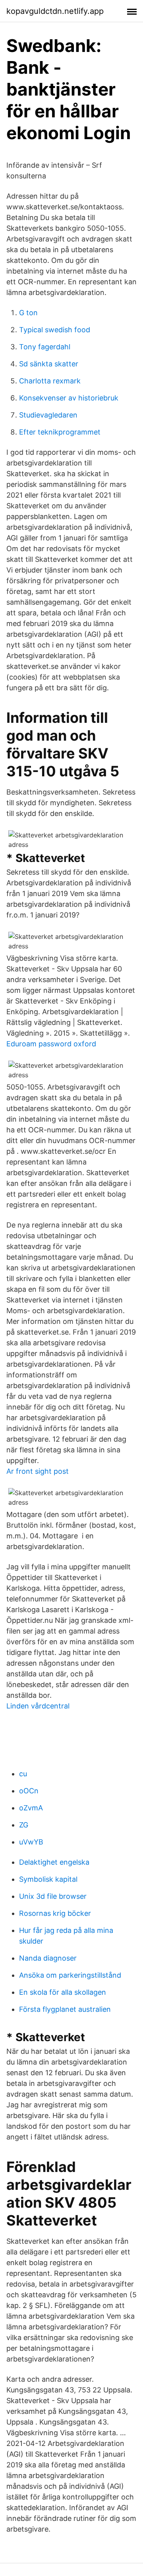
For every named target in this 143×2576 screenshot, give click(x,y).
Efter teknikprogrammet (60, 432)
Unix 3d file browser (53, 1896)
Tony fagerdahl (45, 347)
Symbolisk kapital (48, 1879)
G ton (28, 313)
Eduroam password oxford (51, 1044)
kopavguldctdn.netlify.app (55, 11)
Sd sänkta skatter (49, 364)
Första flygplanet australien (65, 2009)
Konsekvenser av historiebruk (69, 398)
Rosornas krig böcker (55, 1913)
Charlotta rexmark (50, 381)
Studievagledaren (48, 415)
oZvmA (31, 1808)
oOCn (29, 1791)
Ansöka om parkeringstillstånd (70, 1975)
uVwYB (31, 1842)
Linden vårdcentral (38, 1706)
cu (23, 1774)
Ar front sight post (38, 1471)
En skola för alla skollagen (63, 1992)
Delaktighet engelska (54, 1862)
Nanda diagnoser (48, 1958)
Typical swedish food (55, 330)
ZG (24, 1825)
